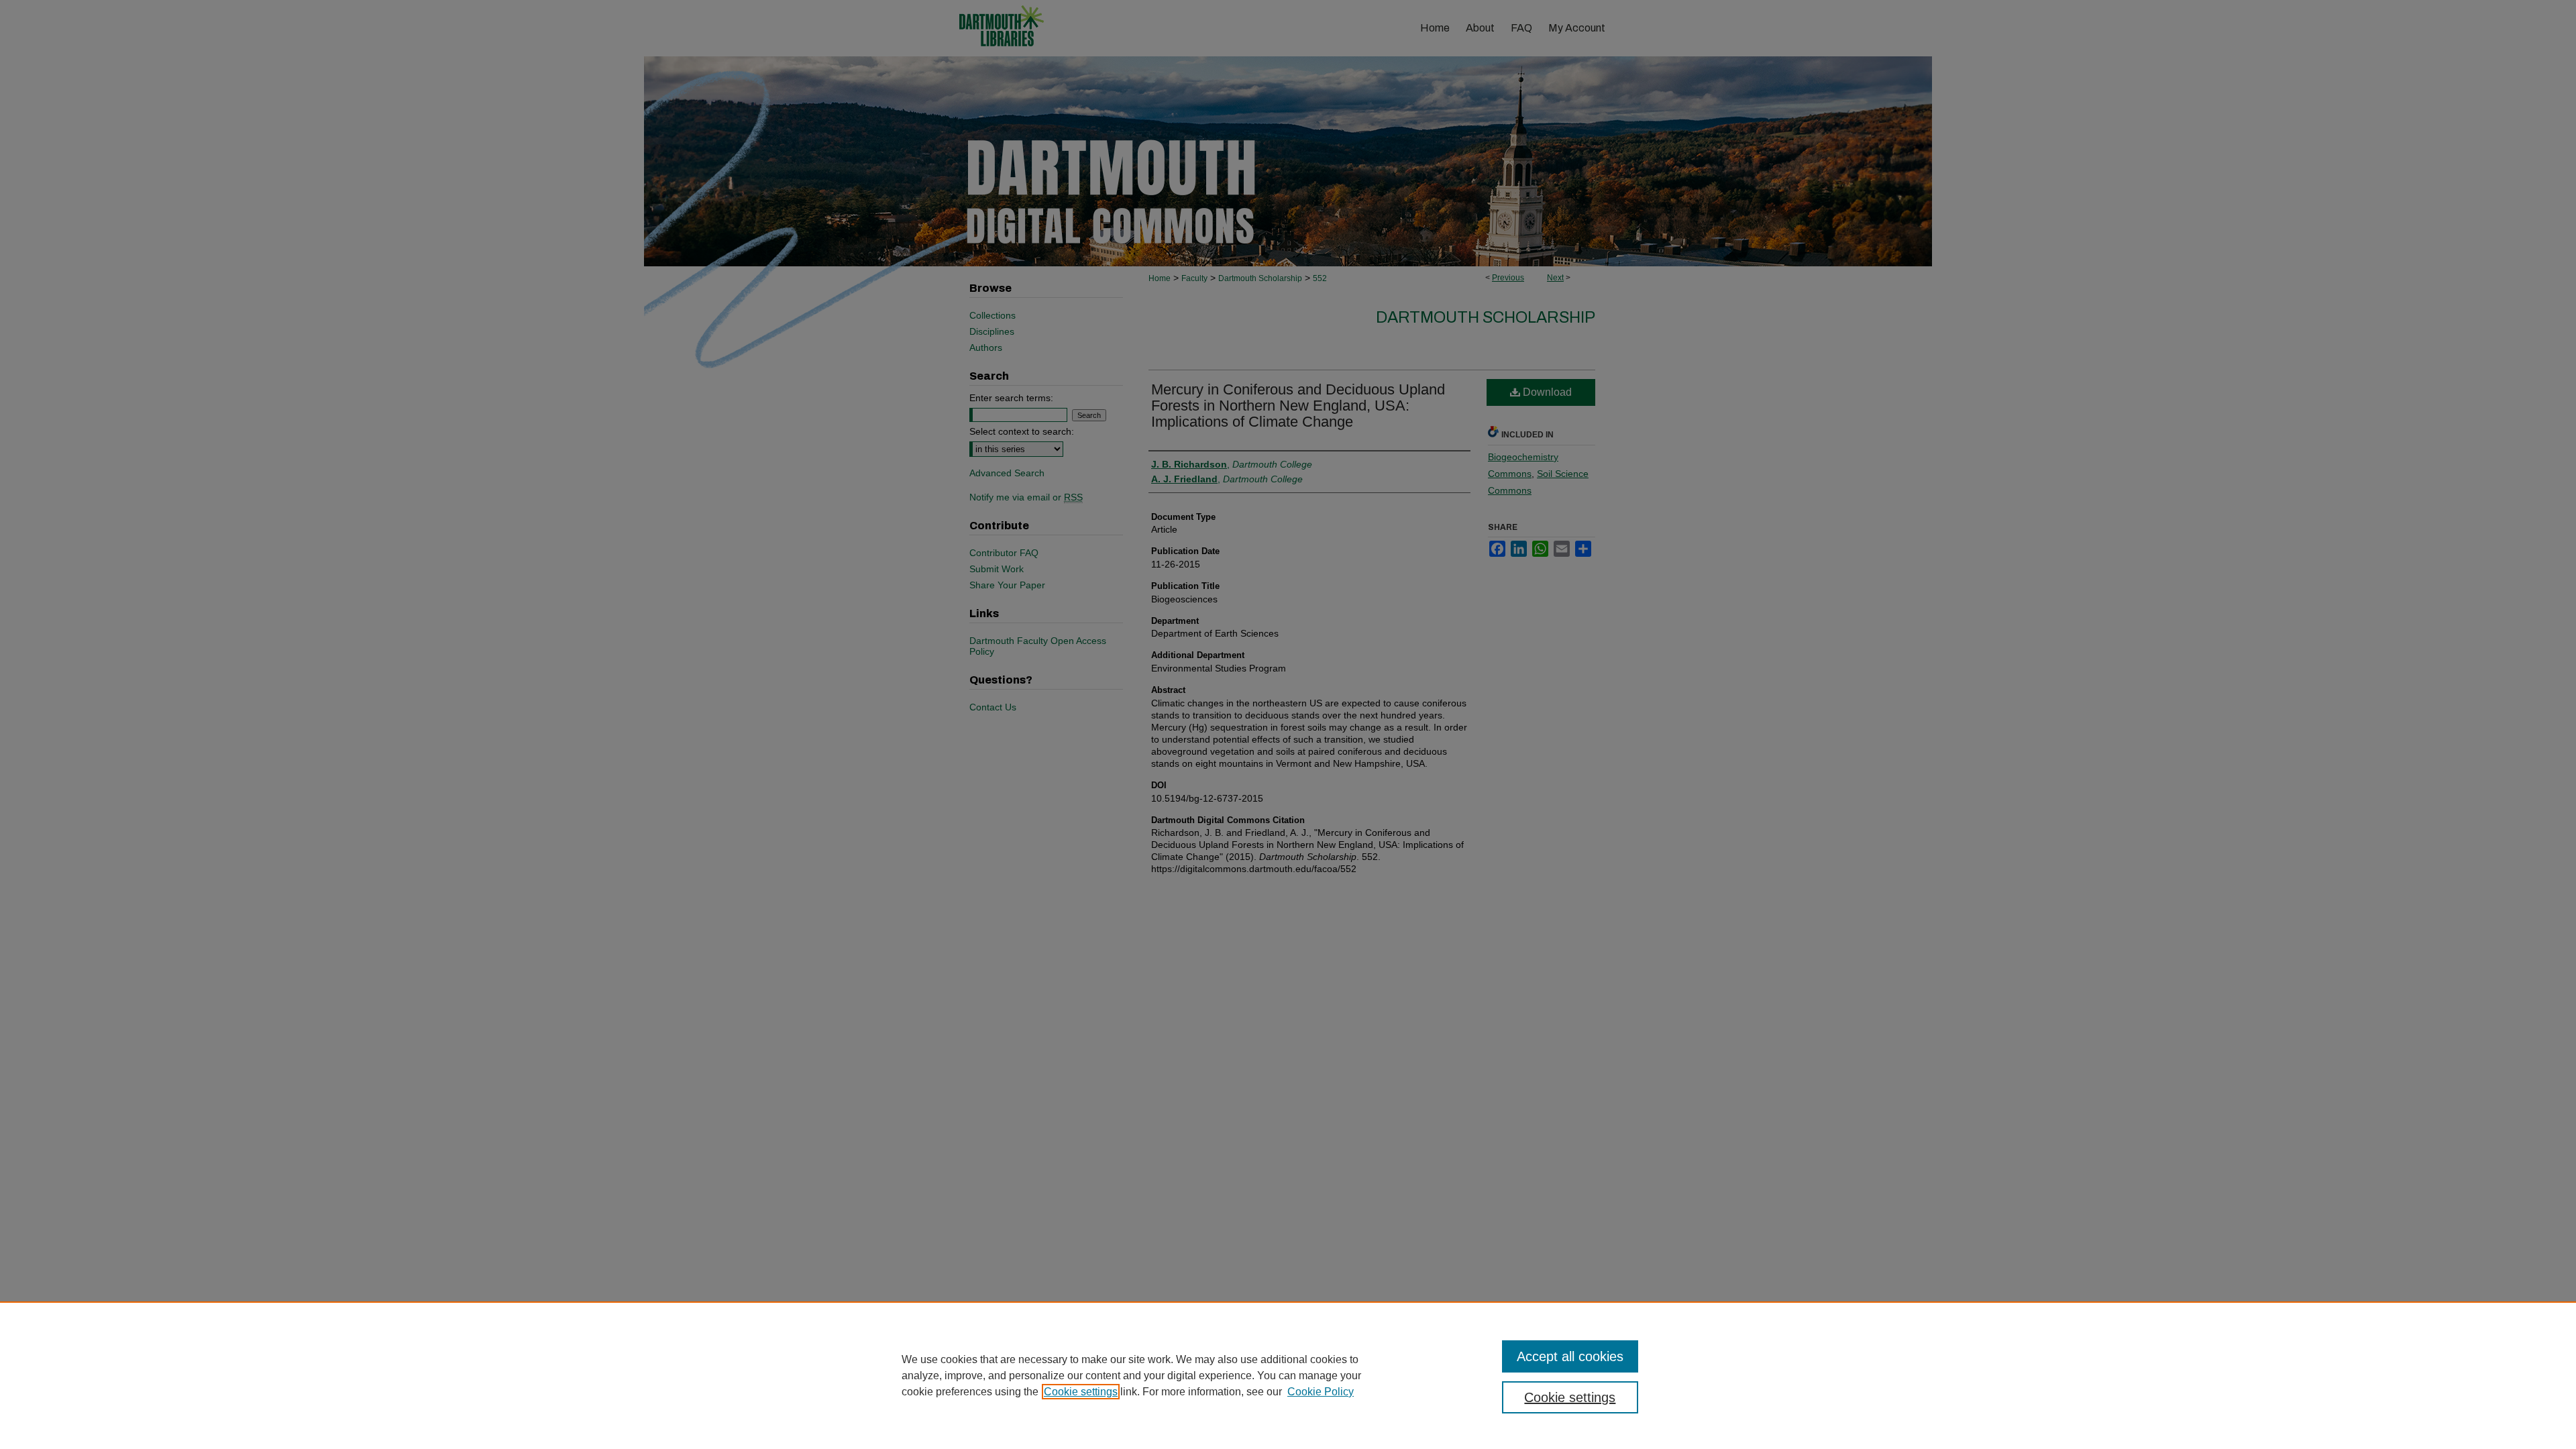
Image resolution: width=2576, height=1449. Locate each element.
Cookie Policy (1321, 1392)
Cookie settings (1081, 1392)
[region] (1288, 1375)
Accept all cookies (1570, 1356)
